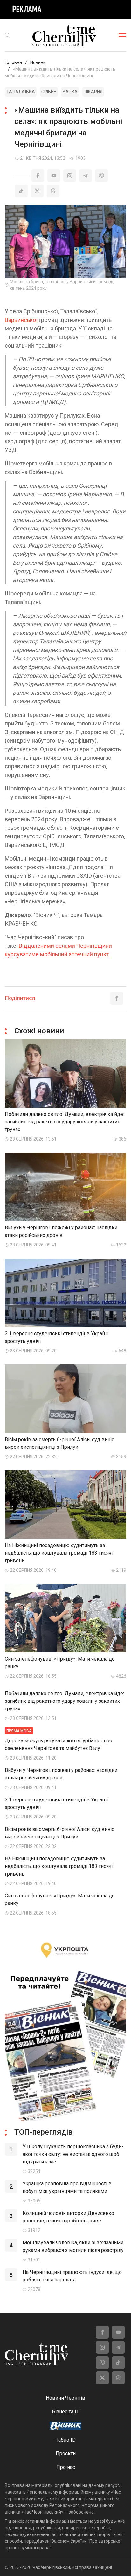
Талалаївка (21, 92)
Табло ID (66, 2440)
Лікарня (93, 92)
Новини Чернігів (65, 2398)
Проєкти (66, 2453)
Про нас (66, 2467)
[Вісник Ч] (65, 2426)
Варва (70, 92)
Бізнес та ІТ (65, 2412)
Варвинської (21, 320)
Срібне (49, 92)
